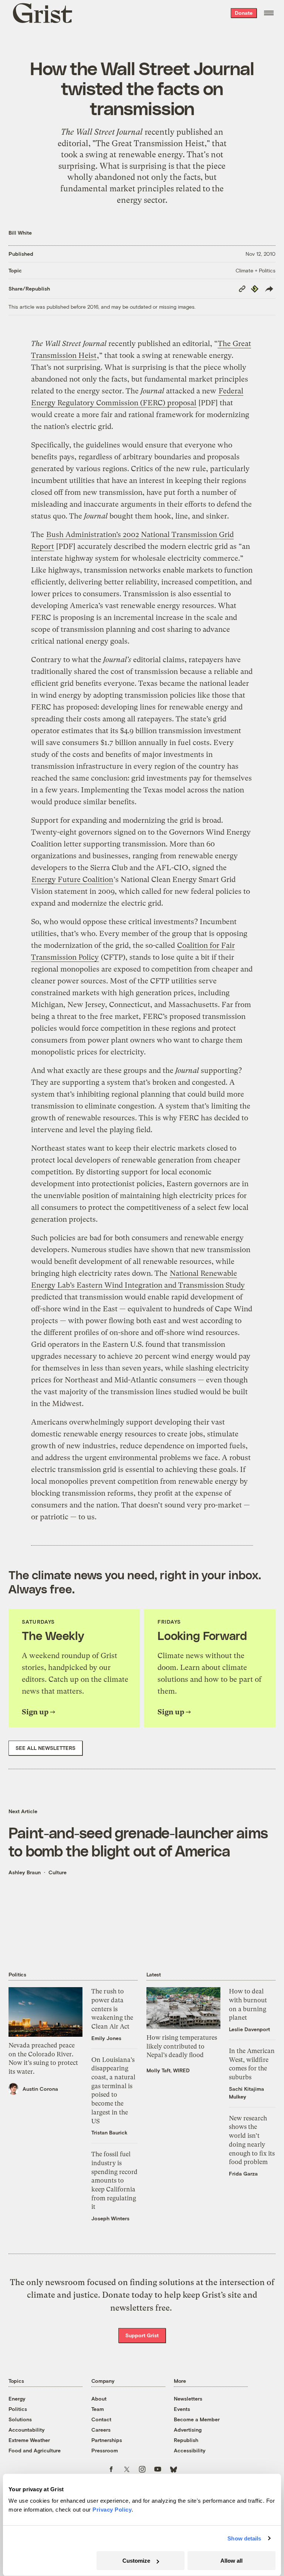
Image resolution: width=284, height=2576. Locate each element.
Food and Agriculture (35, 2450)
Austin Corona (40, 2089)
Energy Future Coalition (72, 880)
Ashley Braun (25, 1872)
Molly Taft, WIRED (168, 2070)
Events (182, 2409)
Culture (58, 1872)
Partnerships (107, 2440)
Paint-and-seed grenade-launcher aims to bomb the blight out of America (138, 1841)
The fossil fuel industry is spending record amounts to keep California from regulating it (114, 2180)
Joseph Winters (110, 2218)
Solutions (20, 2419)
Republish (186, 2440)
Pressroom (105, 2450)
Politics (18, 2409)
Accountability (27, 2430)
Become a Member (197, 2419)
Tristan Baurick (109, 2132)
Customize (136, 2561)
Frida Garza (243, 2173)
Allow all (231, 2561)
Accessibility (190, 2450)
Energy (17, 2399)
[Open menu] (269, 13)
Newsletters (188, 2399)
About (99, 2399)
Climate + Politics (256, 270)
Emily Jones (106, 2038)
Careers (101, 2430)
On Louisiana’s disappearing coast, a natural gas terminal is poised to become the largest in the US (113, 2090)
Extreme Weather (29, 2440)
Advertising (188, 2430)
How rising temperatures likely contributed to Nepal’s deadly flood (182, 2046)
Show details (244, 2538)
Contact (101, 2419)
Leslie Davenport (249, 2029)
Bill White (20, 233)
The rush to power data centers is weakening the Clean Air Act (112, 2009)
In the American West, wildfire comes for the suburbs (252, 2064)
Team (98, 2409)
